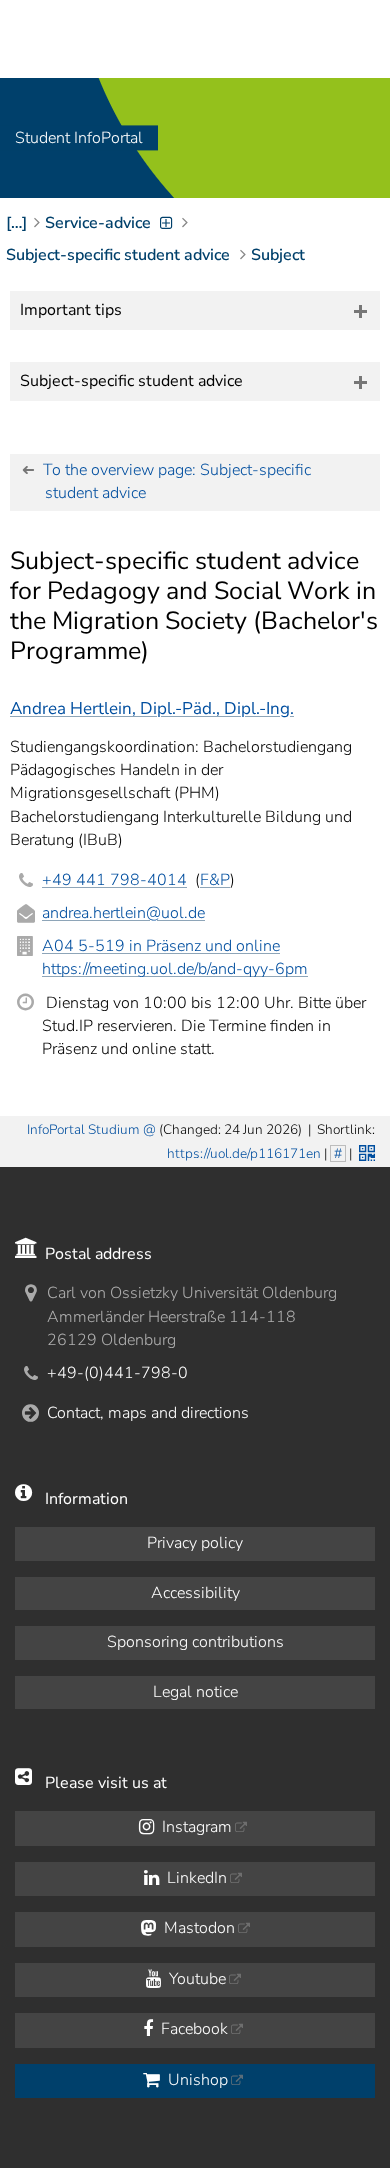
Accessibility (195, 1593)
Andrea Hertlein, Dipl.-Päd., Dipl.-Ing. (152, 708)
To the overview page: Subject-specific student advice (177, 481)
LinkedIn (195, 1878)
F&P (215, 880)
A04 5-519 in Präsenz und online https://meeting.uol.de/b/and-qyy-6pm (175, 957)
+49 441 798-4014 (114, 880)
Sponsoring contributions (195, 1642)
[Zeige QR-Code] (365, 1151)
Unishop (196, 2080)
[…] (16, 223)
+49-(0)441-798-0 (117, 1373)
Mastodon (197, 1928)
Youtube (195, 1979)
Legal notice (195, 1692)
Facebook (192, 2029)
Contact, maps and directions (148, 1413)
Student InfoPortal (79, 138)
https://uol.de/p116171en (244, 1153)
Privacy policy (195, 1543)
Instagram (195, 1827)
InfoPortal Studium (83, 1129)
